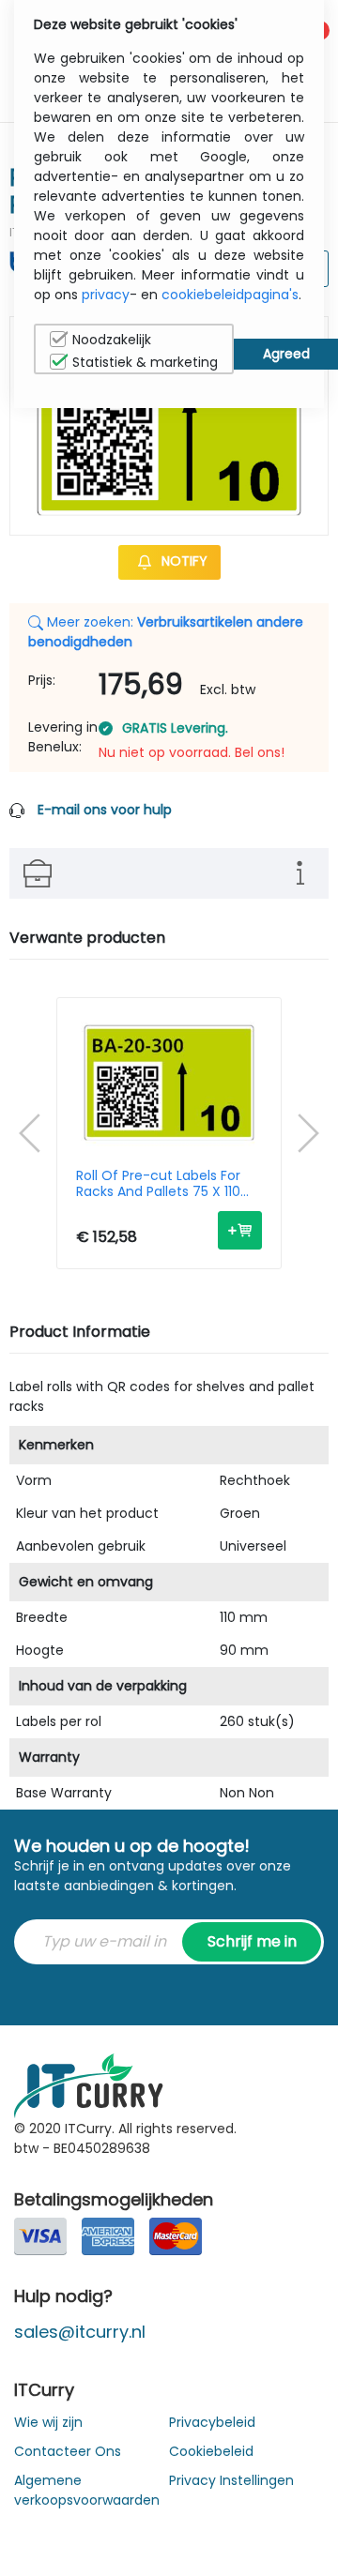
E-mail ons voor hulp (105, 810)
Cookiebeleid (211, 2451)
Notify (183, 562)
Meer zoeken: (166, 632)
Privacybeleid (212, 2422)
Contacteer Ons (68, 2451)
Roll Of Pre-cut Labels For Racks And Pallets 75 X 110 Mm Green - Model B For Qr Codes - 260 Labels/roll (165, 1184)
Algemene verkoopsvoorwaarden (87, 2490)
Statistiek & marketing (145, 362)
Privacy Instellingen (231, 2480)
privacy (106, 295)
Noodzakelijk (112, 340)
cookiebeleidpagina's (230, 295)
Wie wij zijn (48, 2422)
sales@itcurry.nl (80, 2332)
